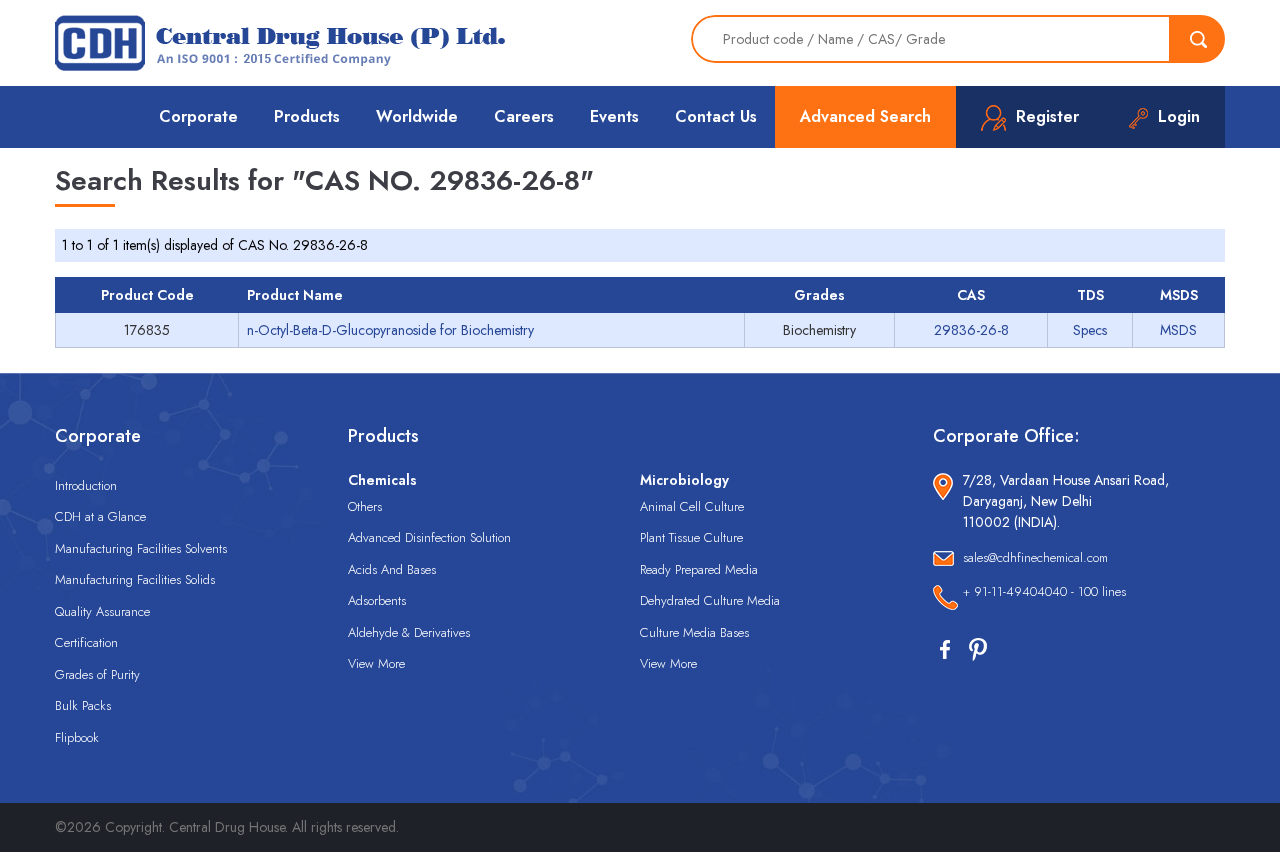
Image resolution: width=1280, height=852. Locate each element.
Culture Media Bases (694, 632)
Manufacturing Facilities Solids (135, 579)
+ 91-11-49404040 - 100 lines (1044, 591)
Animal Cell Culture (692, 506)
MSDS (1178, 330)
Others (365, 506)
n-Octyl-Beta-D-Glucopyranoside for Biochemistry (390, 330)
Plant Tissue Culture (691, 537)
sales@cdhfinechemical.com (1035, 557)
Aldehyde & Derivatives (409, 632)
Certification (86, 642)
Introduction (86, 485)
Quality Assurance (102, 611)
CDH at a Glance (100, 516)
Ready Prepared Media (699, 569)
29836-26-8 (971, 330)
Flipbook (77, 737)
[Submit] (1198, 39)
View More (376, 663)
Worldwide (417, 116)
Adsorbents (377, 600)
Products (307, 116)
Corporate (198, 116)
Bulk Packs (83, 705)
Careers (524, 116)
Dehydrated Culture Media (710, 600)
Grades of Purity (97, 674)
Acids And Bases (392, 569)
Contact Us (716, 116)
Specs (1090, 330)
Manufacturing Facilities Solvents (141, 548)
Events (614, 116)
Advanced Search (865, 116)
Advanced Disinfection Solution (429, 537)
